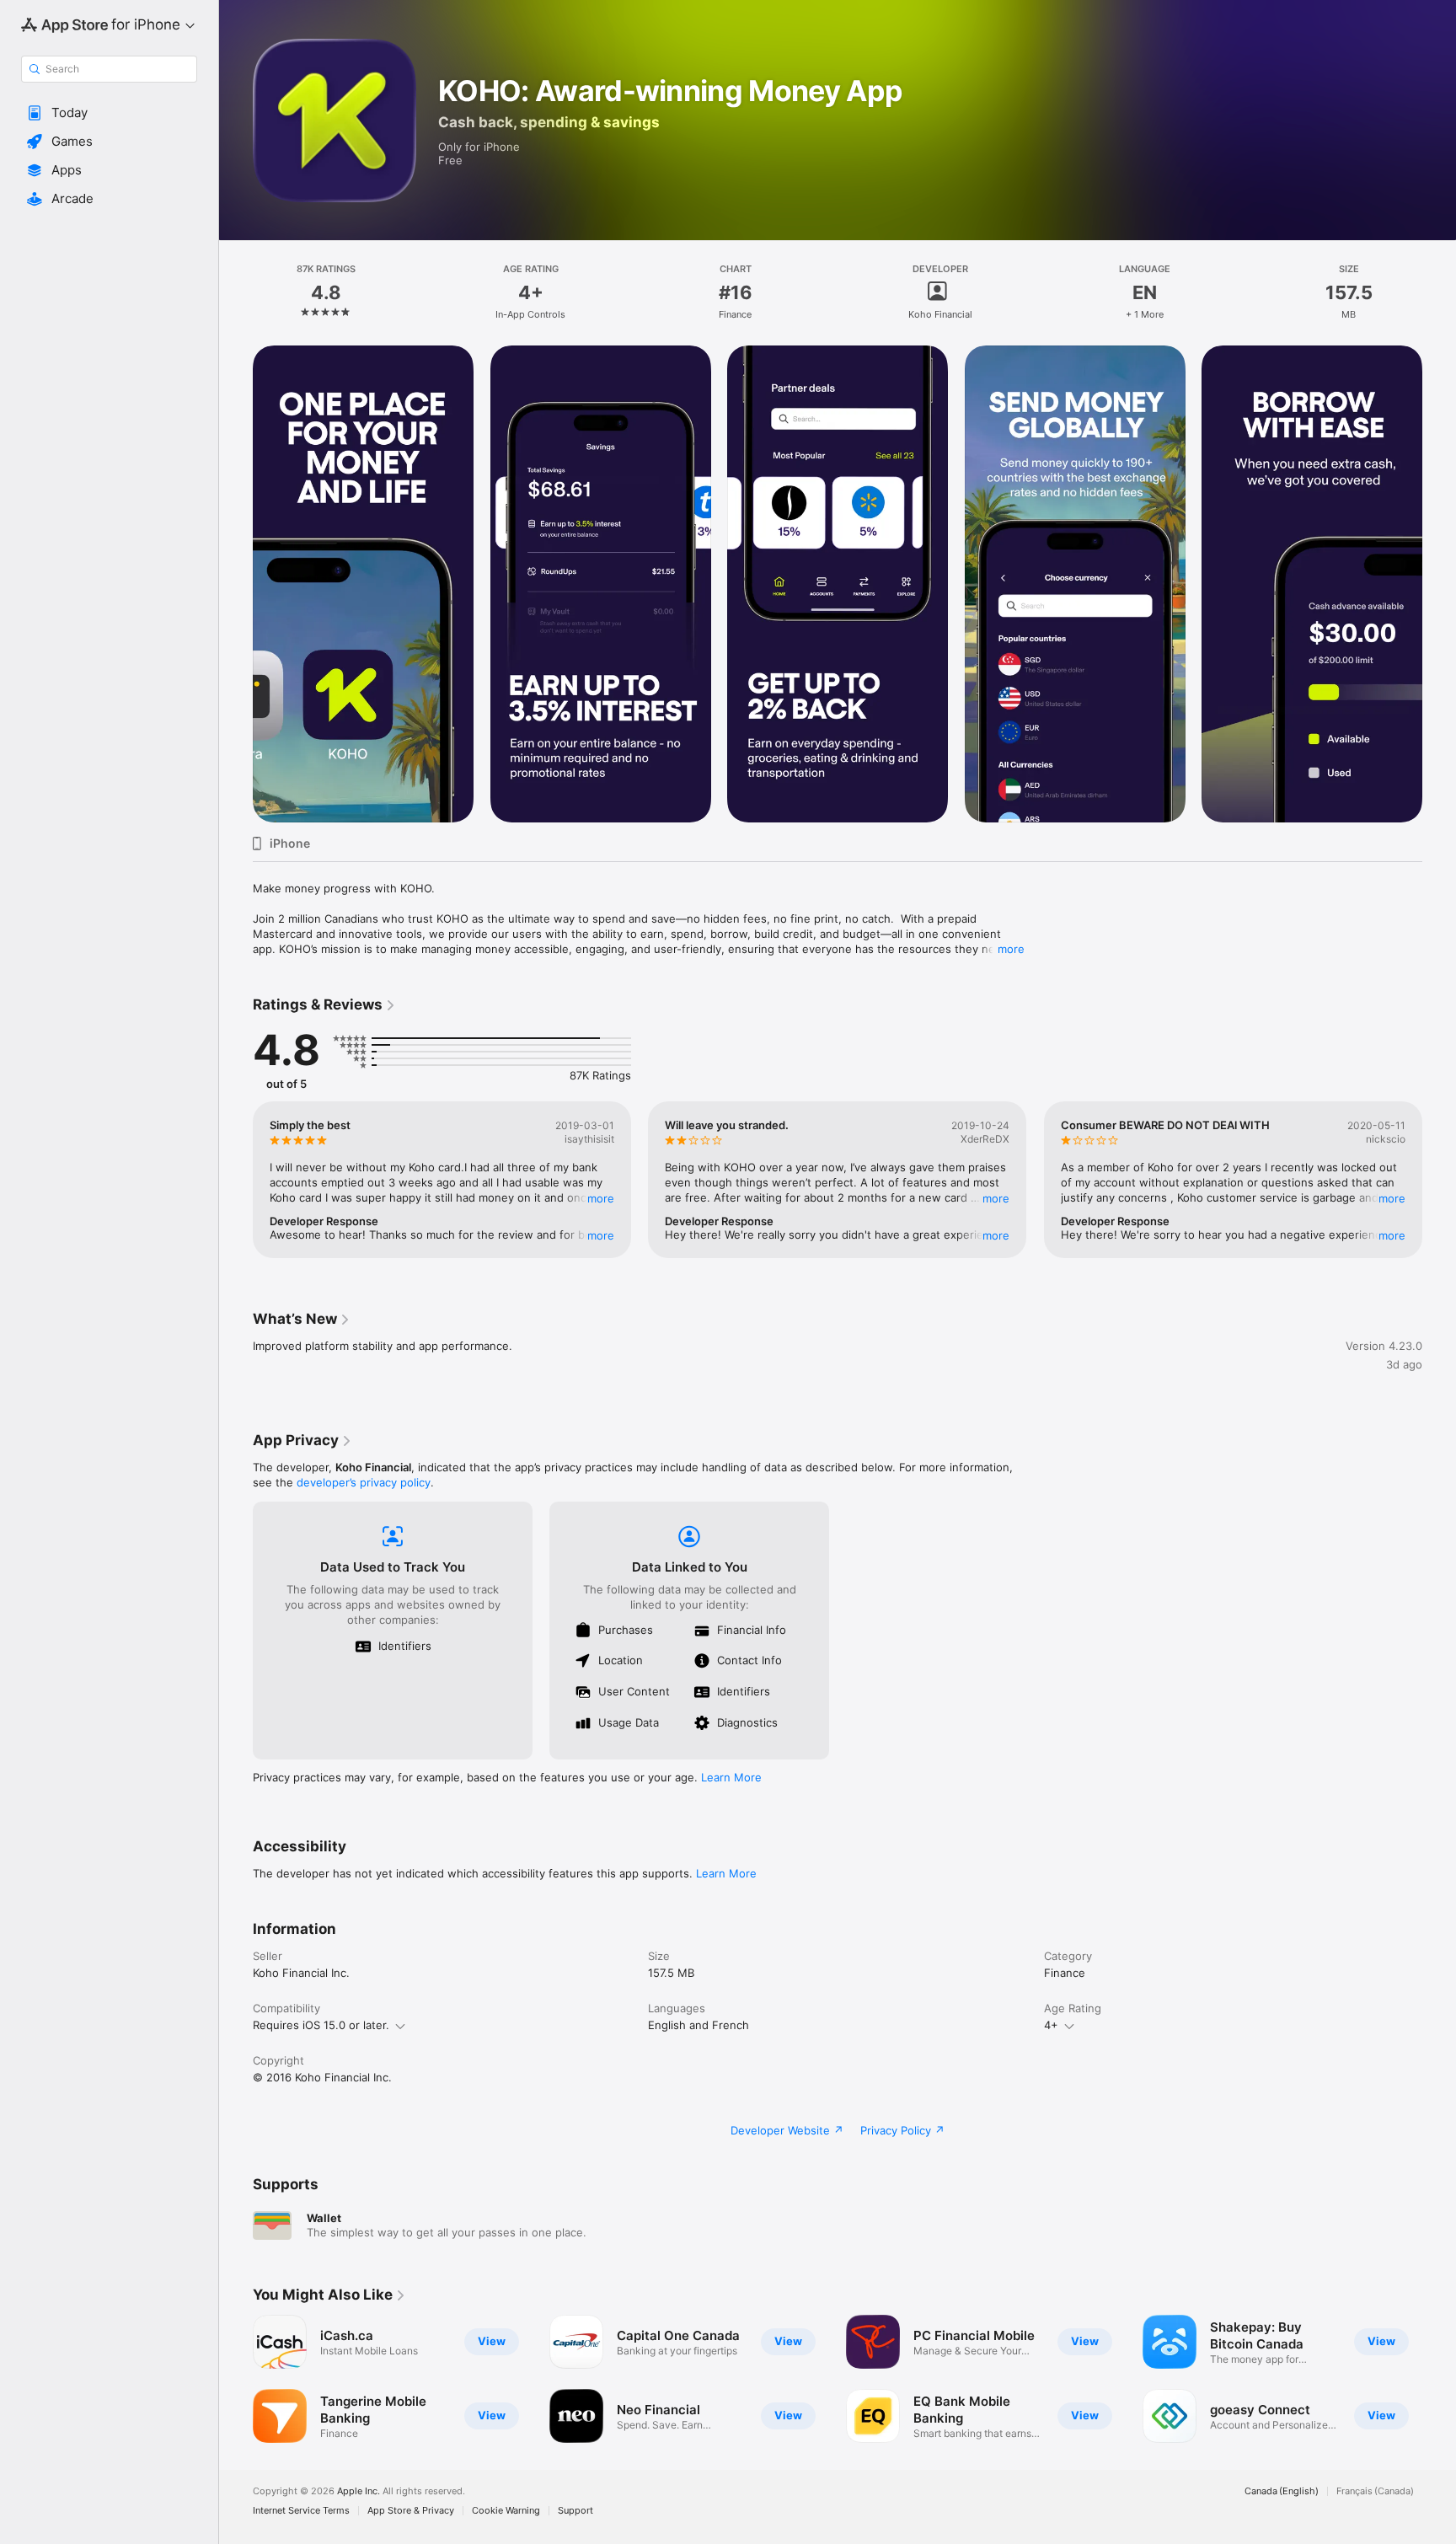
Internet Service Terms (301, 2511)
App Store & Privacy (411, 2511)
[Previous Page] (236, 584)
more (1011, 949)
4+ (1051, 2025)
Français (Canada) (1375, 2491)
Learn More (731, 1777)
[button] (109, 113)
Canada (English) (1282, 2491)
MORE (601, 1198)
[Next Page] (1439, 584)
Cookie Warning (506, 2511)
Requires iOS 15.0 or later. (321, 2025)
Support (575, 2511)
